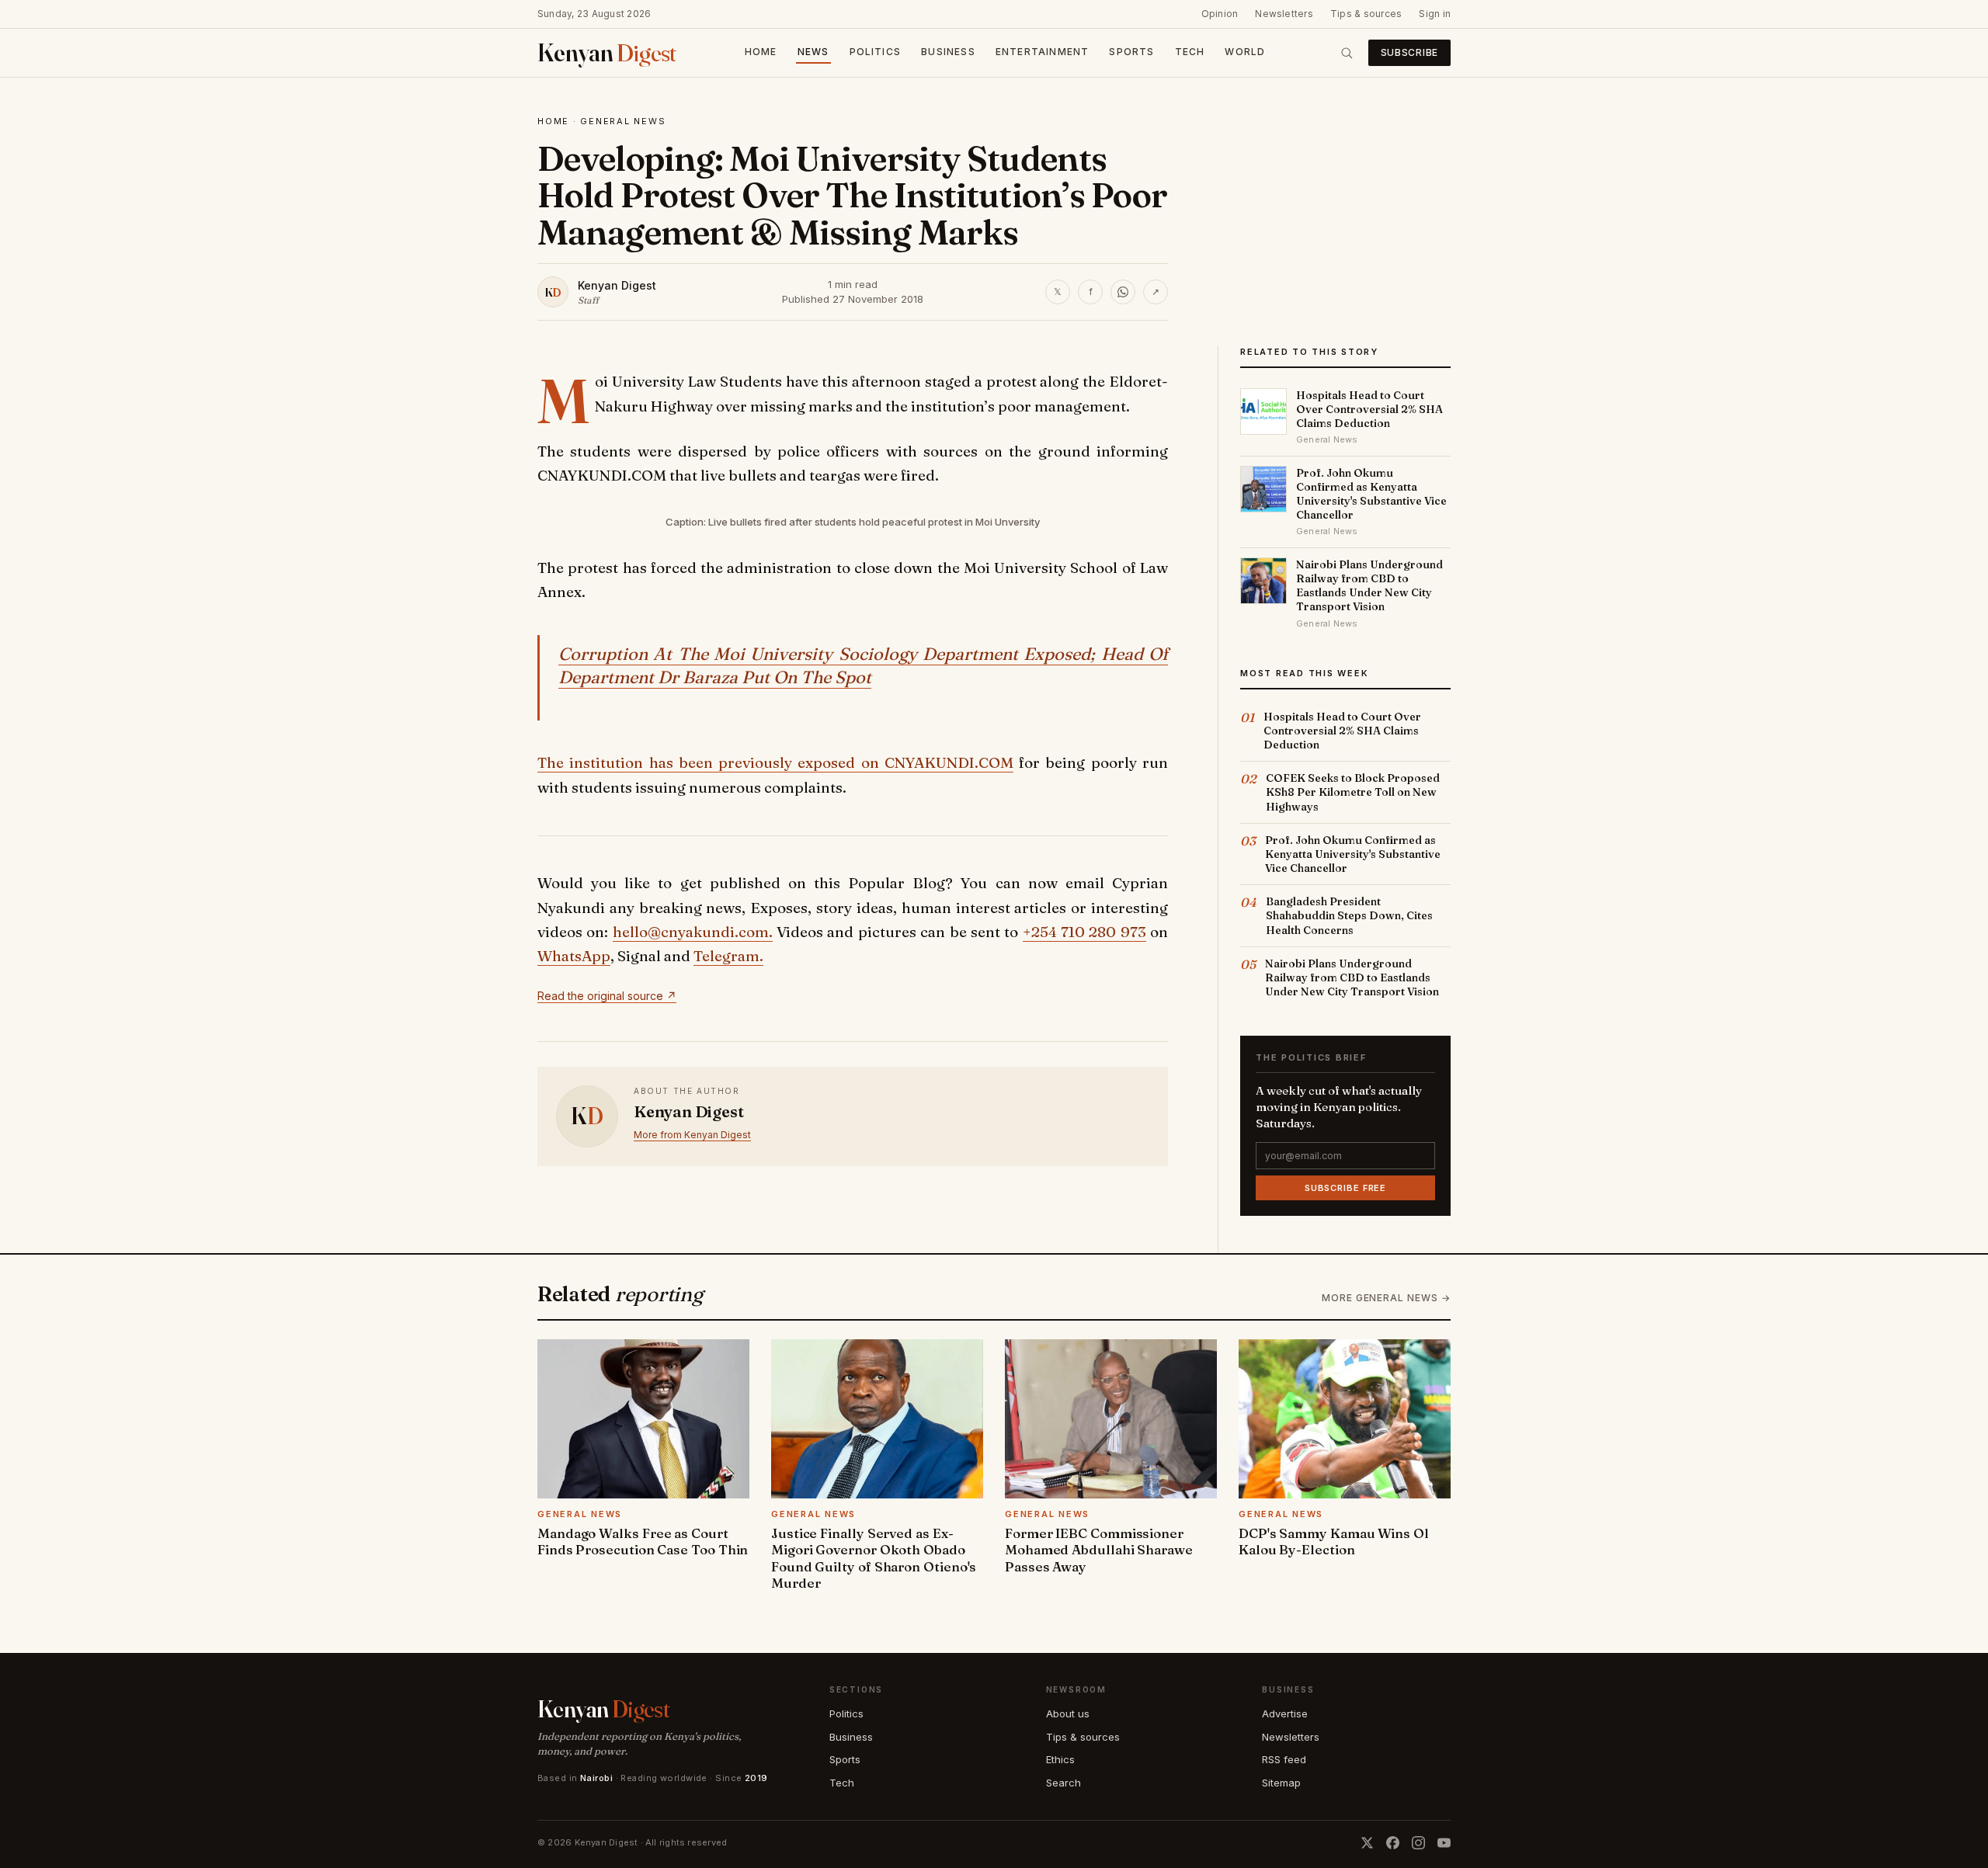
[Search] (1347, 53)
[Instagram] (1418, 1843)
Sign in (1435, 14)
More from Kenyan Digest (692, 1135)
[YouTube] (1444, 1843)
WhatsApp (574, 956)
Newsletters (1284, 14)
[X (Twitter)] (1367, 1843)
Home (761, 52)
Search (1064, 1783)
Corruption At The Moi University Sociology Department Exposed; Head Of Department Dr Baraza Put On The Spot (863, 666)
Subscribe (1409, 52)
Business (948, 52)
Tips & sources (1366, 14)
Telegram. (728, 956)
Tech (1190, 52)
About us (1068, 1713)
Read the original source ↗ (607, 996)
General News (623, 121)
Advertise (1285, 1713)
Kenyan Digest (617, 285)
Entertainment (1043, 52)
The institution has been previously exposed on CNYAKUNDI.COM (775, 762)
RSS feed (1284, 1759)
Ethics (1060, 1759)
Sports (1131, 52)
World (1245, 52)
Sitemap (1281, 1783)
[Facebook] (1393, 1843)
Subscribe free (1345, 1188)
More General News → (1386, 1298)
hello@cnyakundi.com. (693, 932)
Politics (876, 52)
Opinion (1220, 14)
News (813, 52)
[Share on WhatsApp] (1123, 292)
